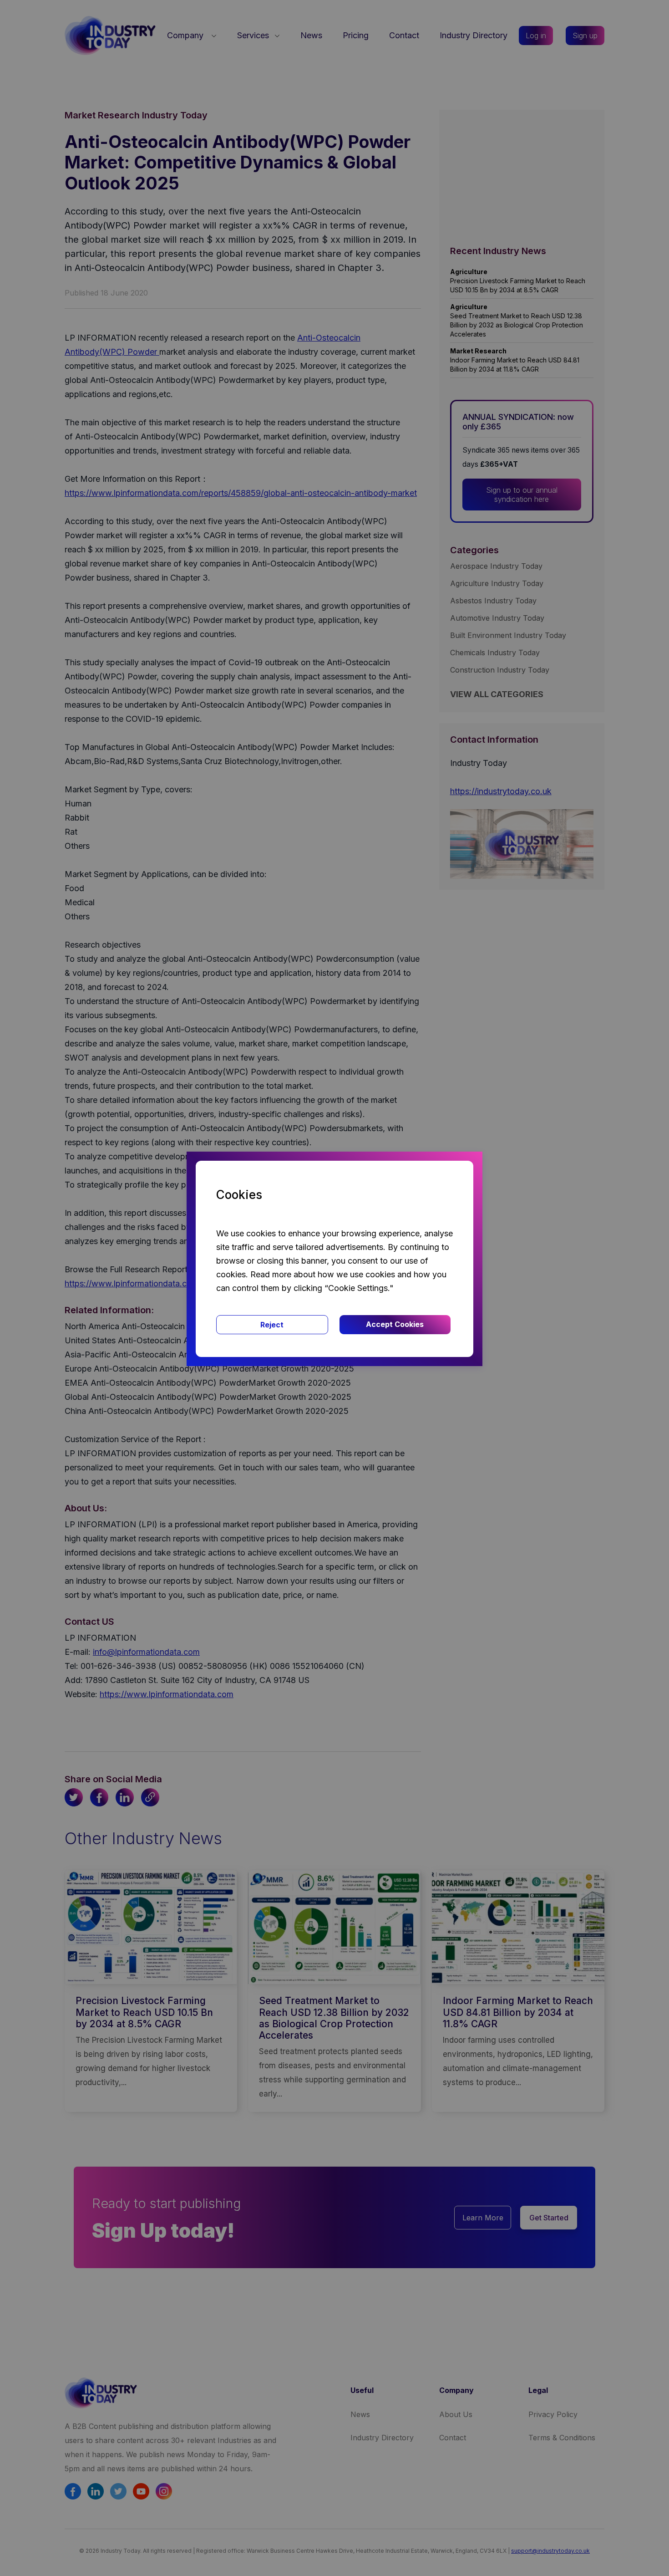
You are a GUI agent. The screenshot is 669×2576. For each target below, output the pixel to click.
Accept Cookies (395, 1324)
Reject (272, 1325)
